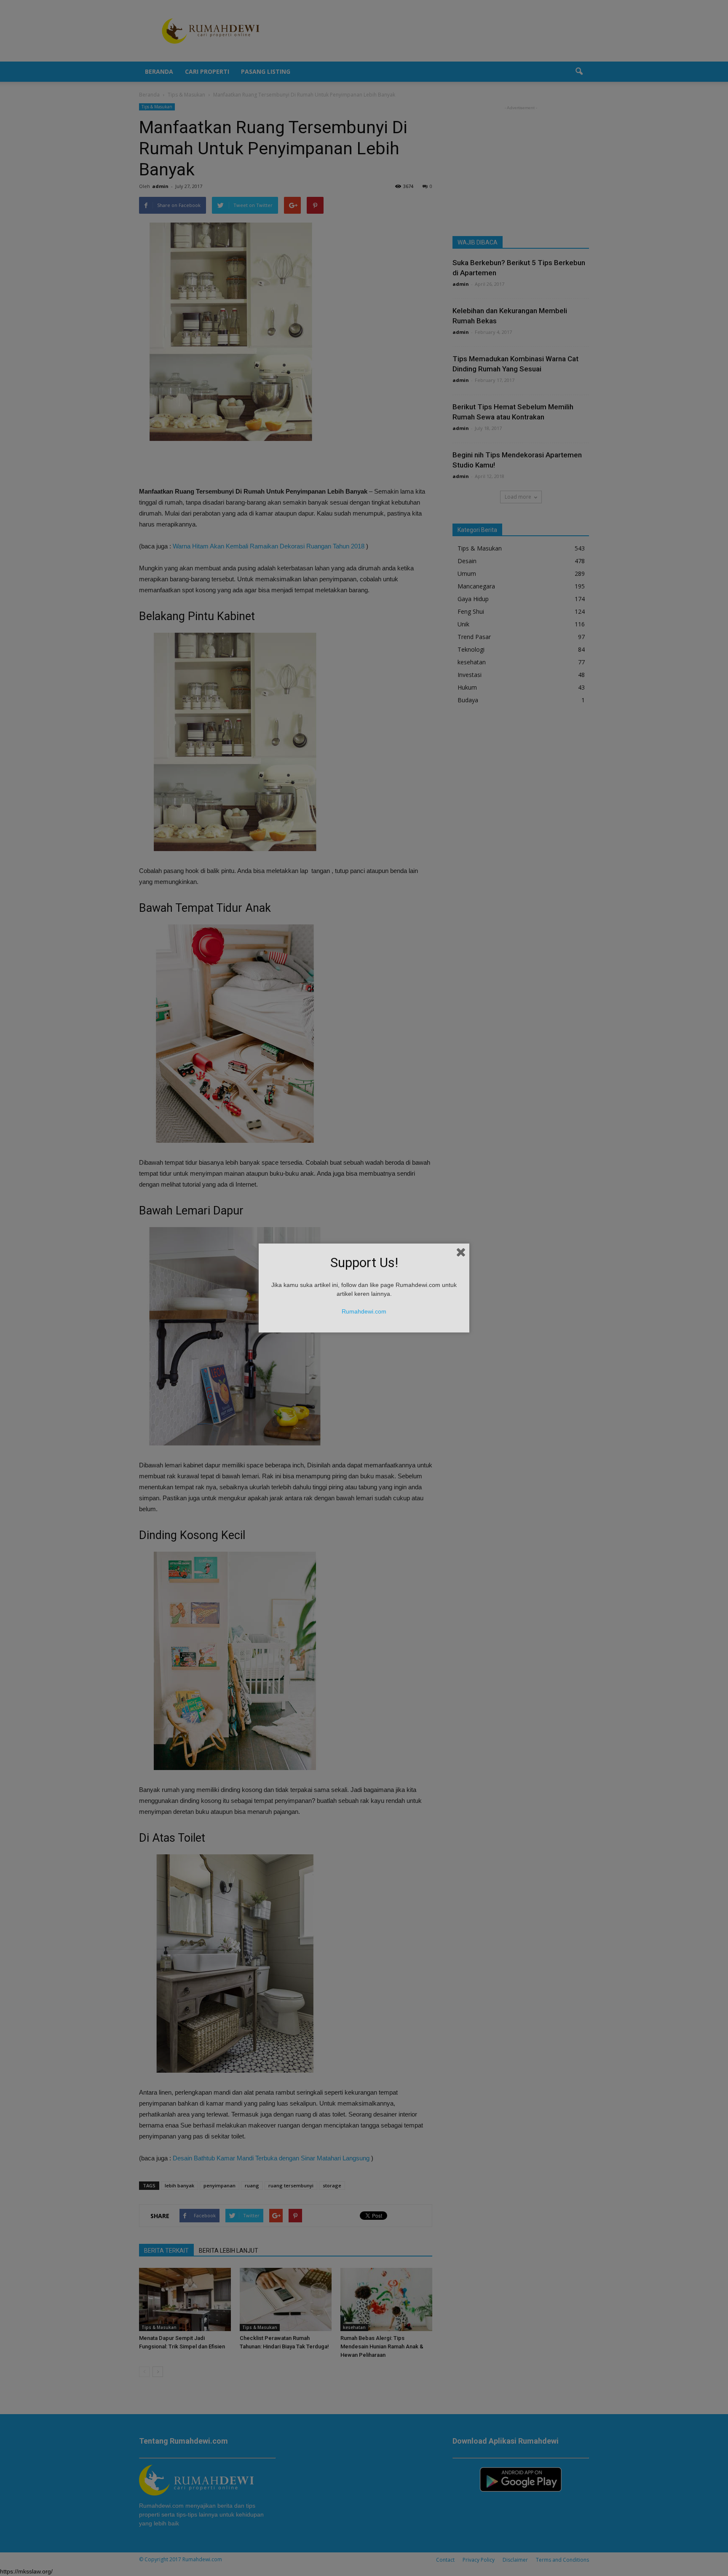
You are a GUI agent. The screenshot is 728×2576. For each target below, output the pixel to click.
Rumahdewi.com (364, 1311)
